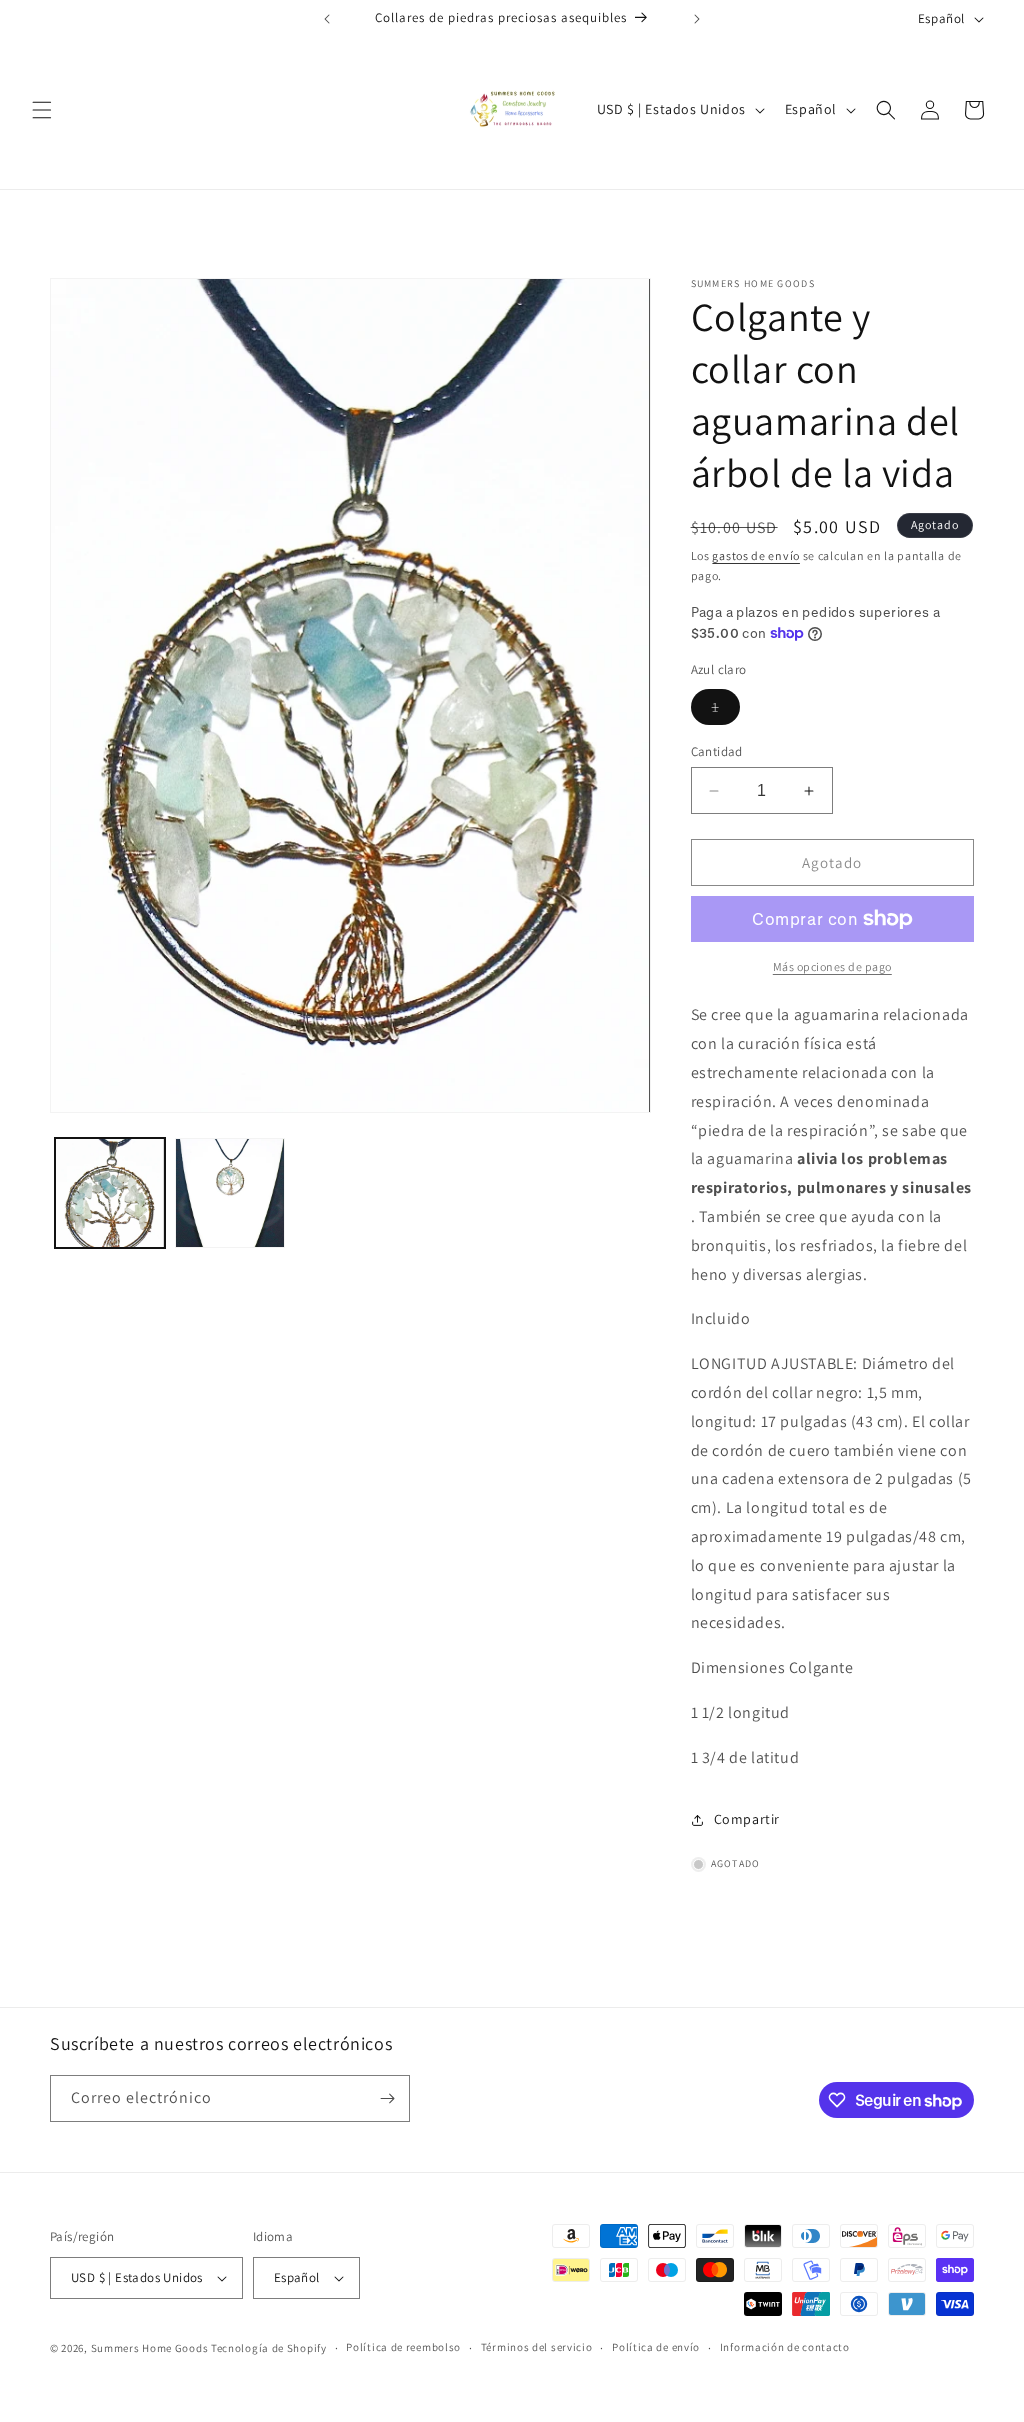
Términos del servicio (537, 2347)
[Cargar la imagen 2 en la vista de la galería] (230, 1193)
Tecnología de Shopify (269, 2348)
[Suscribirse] (387, 2098)
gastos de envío (756, 555)
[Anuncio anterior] (327, 19)
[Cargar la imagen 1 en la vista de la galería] (110, 1193)
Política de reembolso (403, 2347)
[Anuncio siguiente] (697, 19)
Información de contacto (785, 2347)
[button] (42, 110)
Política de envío (656, 2347)
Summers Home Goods (150, 2348)
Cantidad (717, 751)
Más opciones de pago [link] (832, 966)
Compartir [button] (747, 1819)
